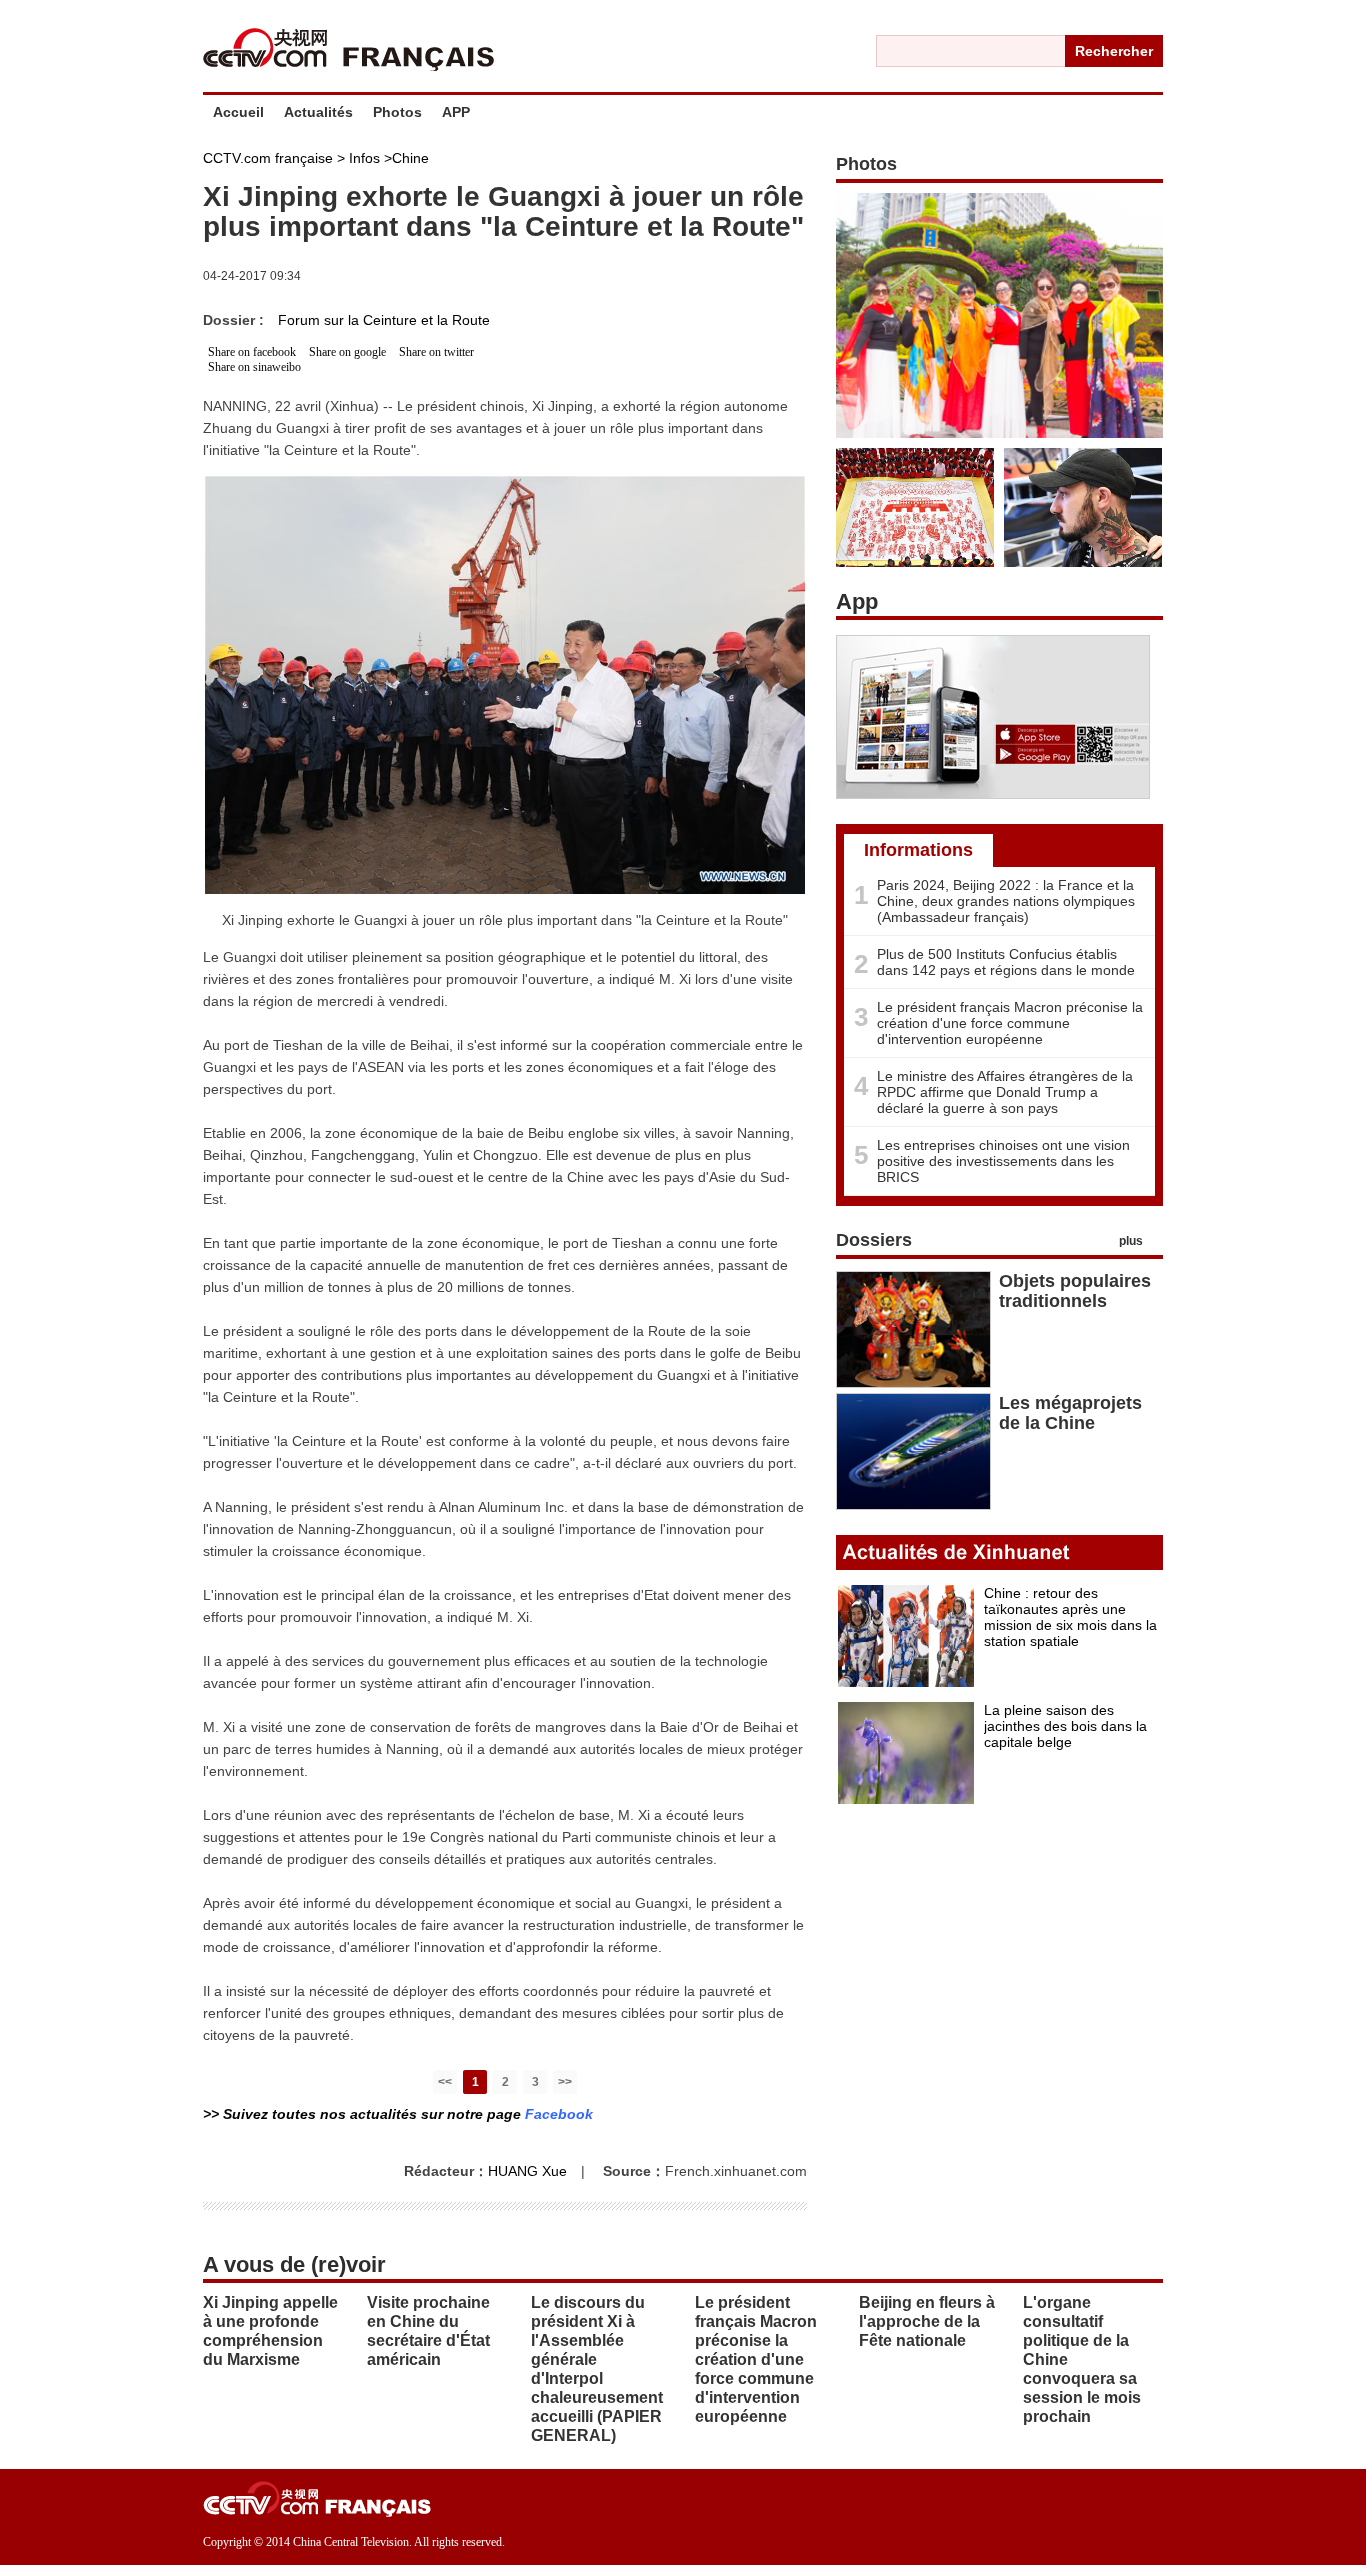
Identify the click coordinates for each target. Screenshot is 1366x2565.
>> (565, 2082)
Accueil (238, 112)
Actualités (318, 112)
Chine (410, 158)
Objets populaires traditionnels (1075, 1291)
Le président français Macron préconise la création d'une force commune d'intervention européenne (1010, 1023)
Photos (397, 112)
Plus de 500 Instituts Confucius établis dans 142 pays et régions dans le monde (1006, 962)
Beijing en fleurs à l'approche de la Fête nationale (927, 2321)
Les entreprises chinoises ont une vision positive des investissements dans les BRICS (1003, 1161)
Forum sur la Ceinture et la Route (384, 320)
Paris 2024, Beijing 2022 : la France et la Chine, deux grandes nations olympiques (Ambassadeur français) (1006, 901)
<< (445, 2082)
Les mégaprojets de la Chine (1070, 1413)
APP (456, 112)
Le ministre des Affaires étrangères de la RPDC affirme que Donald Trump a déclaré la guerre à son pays (1005, 1092)
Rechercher (1114, 51)
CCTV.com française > (274, 158)
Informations (918, 850)
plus (1131, 1241)
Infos (364, 158)
